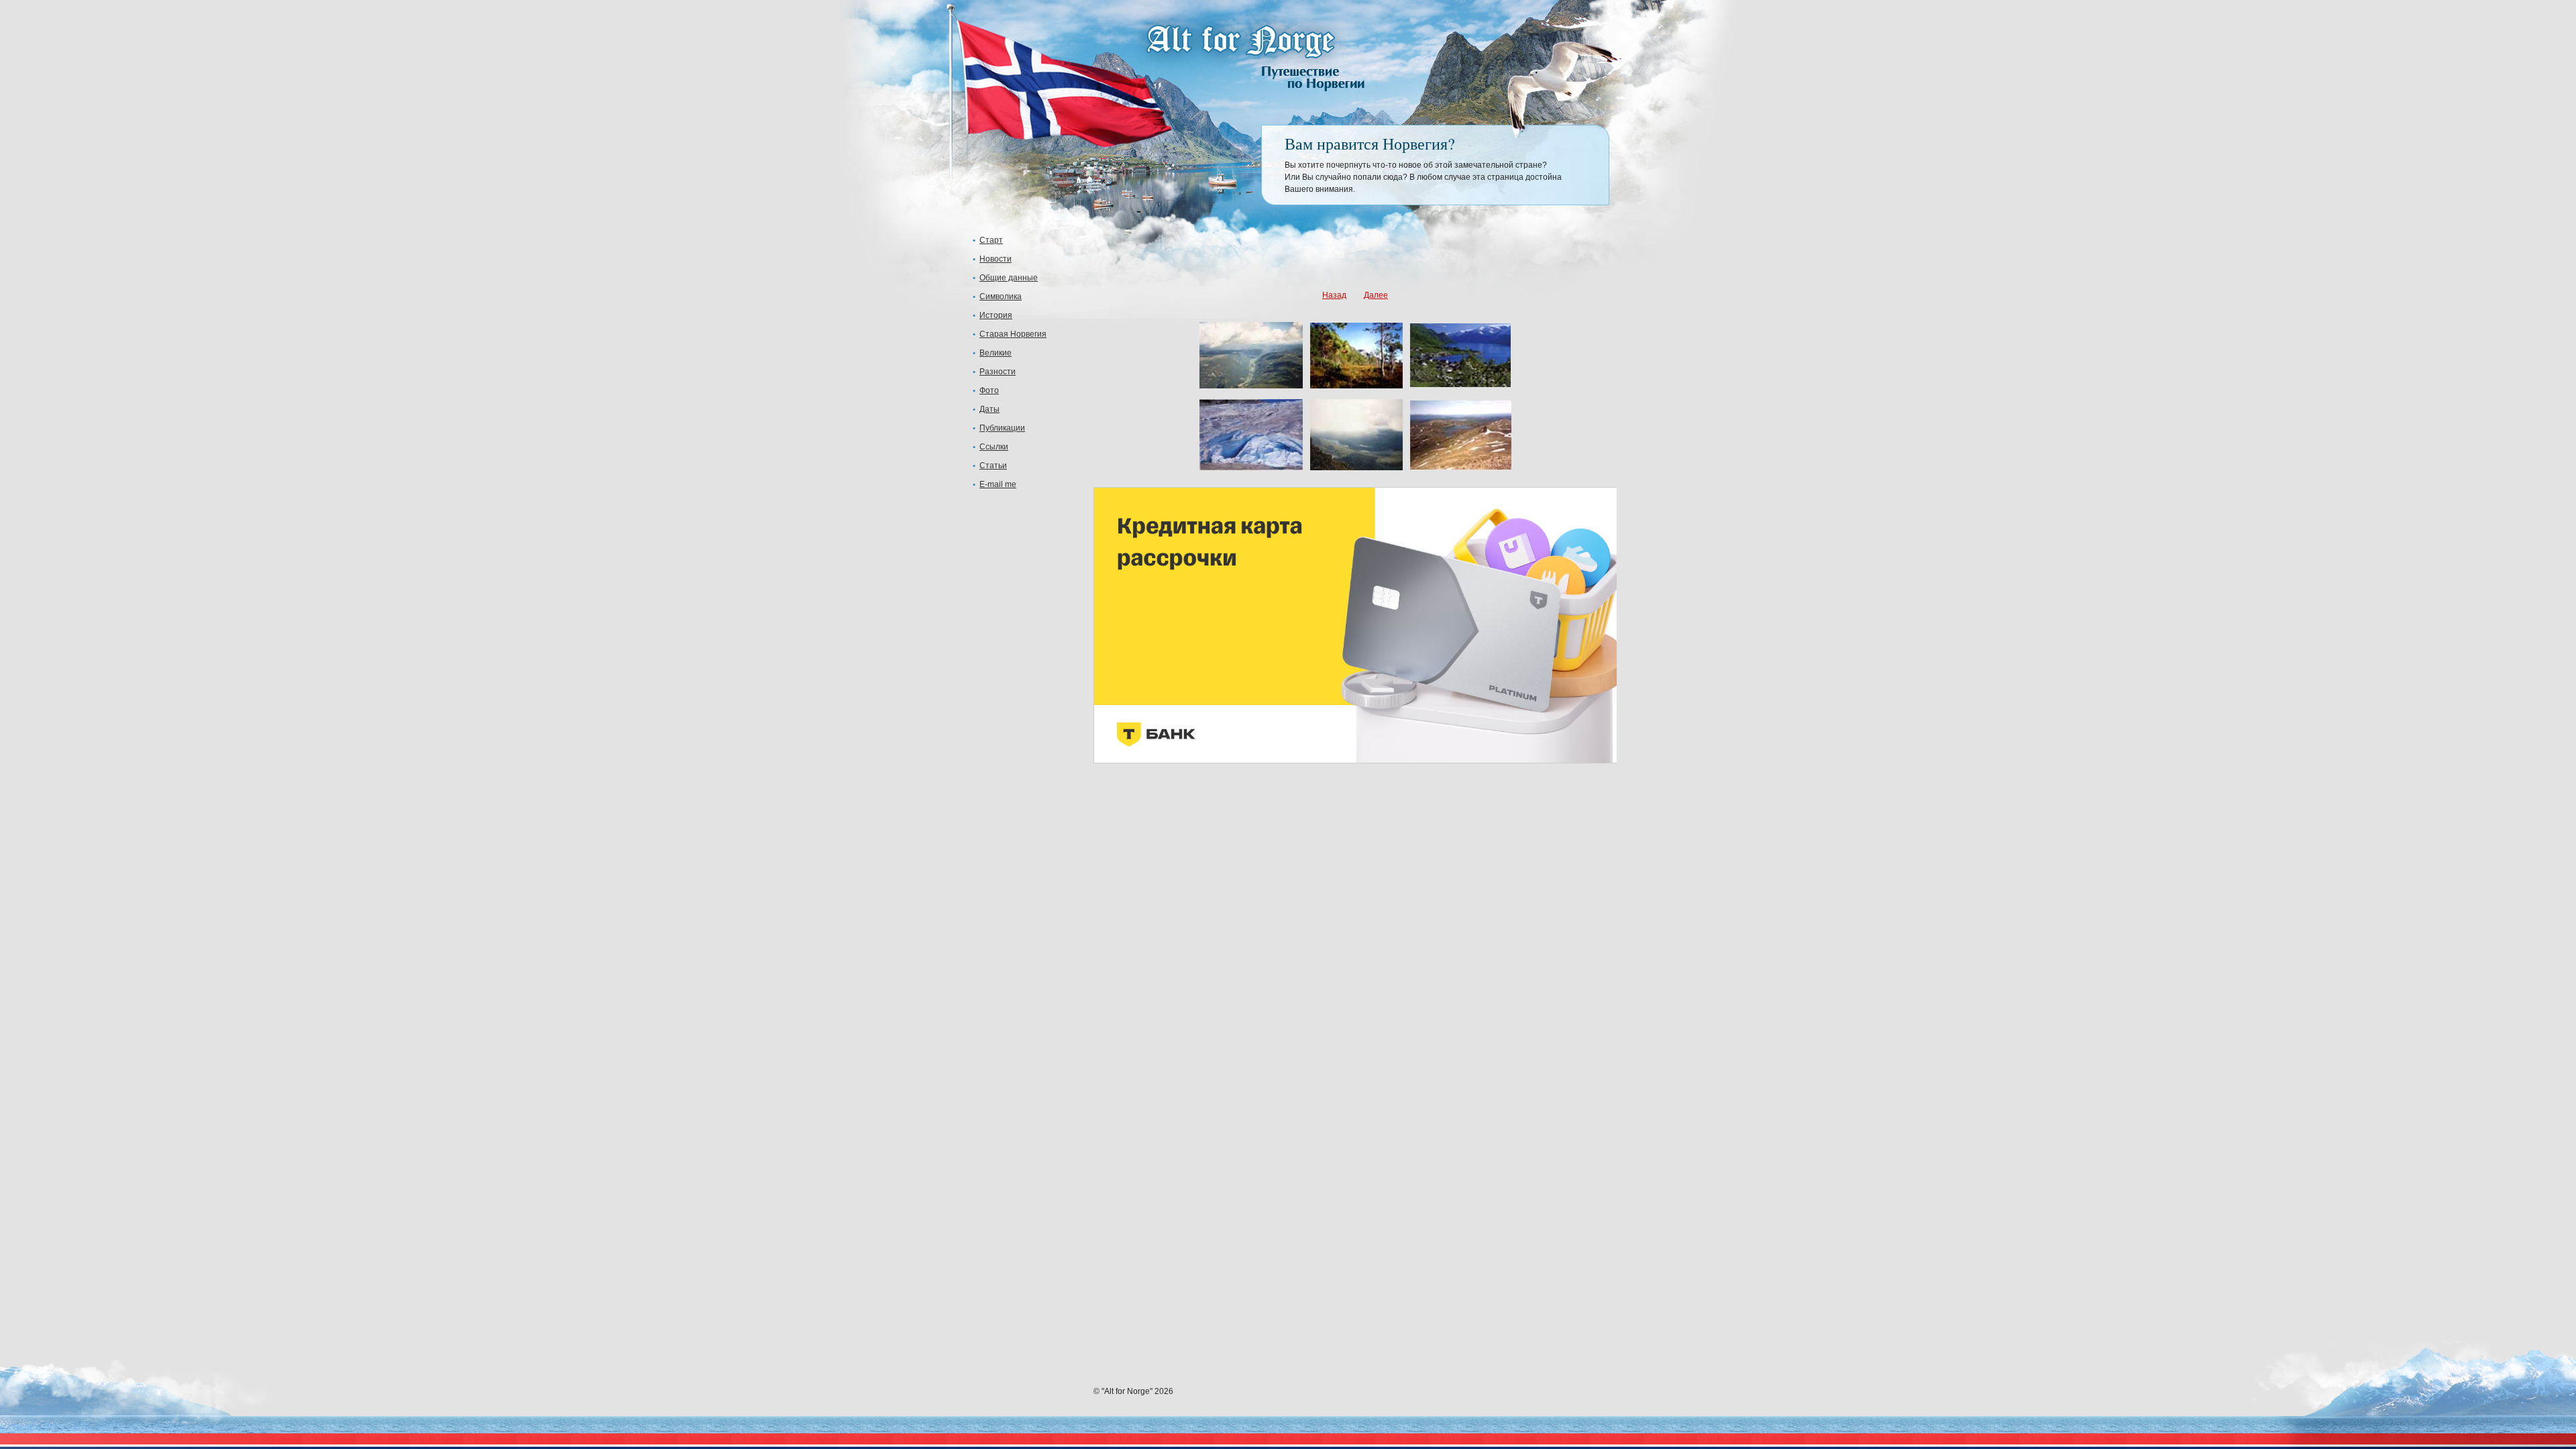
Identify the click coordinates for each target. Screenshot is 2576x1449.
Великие (996, 353)
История (996, 315)
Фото (989, 390)
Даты (989, 409)
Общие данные (1009, 278)
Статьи (993, 466)
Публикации (1002, 428)
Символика (1001, 297)
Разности (998, 372)
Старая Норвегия (1013, 334)
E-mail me (998, 484)
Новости (996, 259)
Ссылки (994, 447)
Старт (991, 240)
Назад (1334, 295)
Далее (1376, 295)
